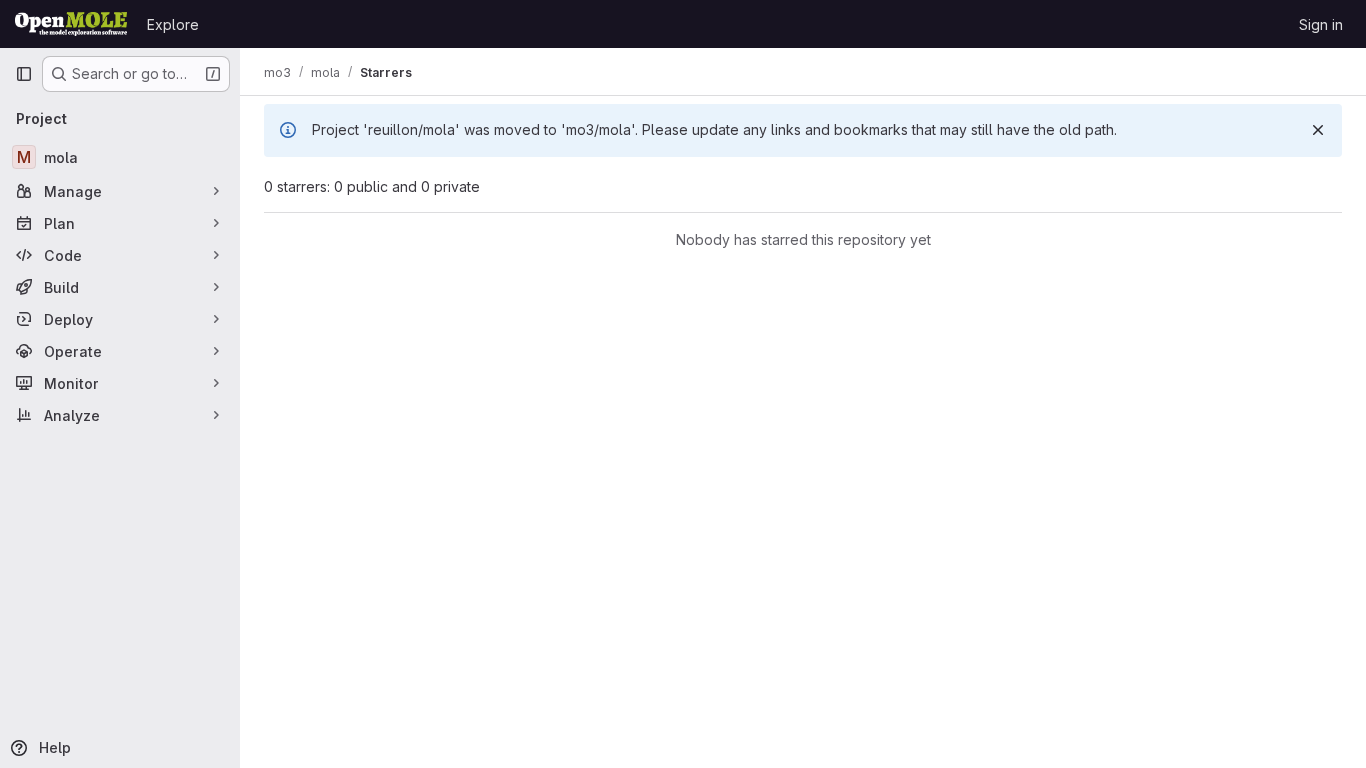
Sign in (1321, 24)
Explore (173, 24)
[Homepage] (71, 24)
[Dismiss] (1318, 130)
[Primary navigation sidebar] (24, 74)
